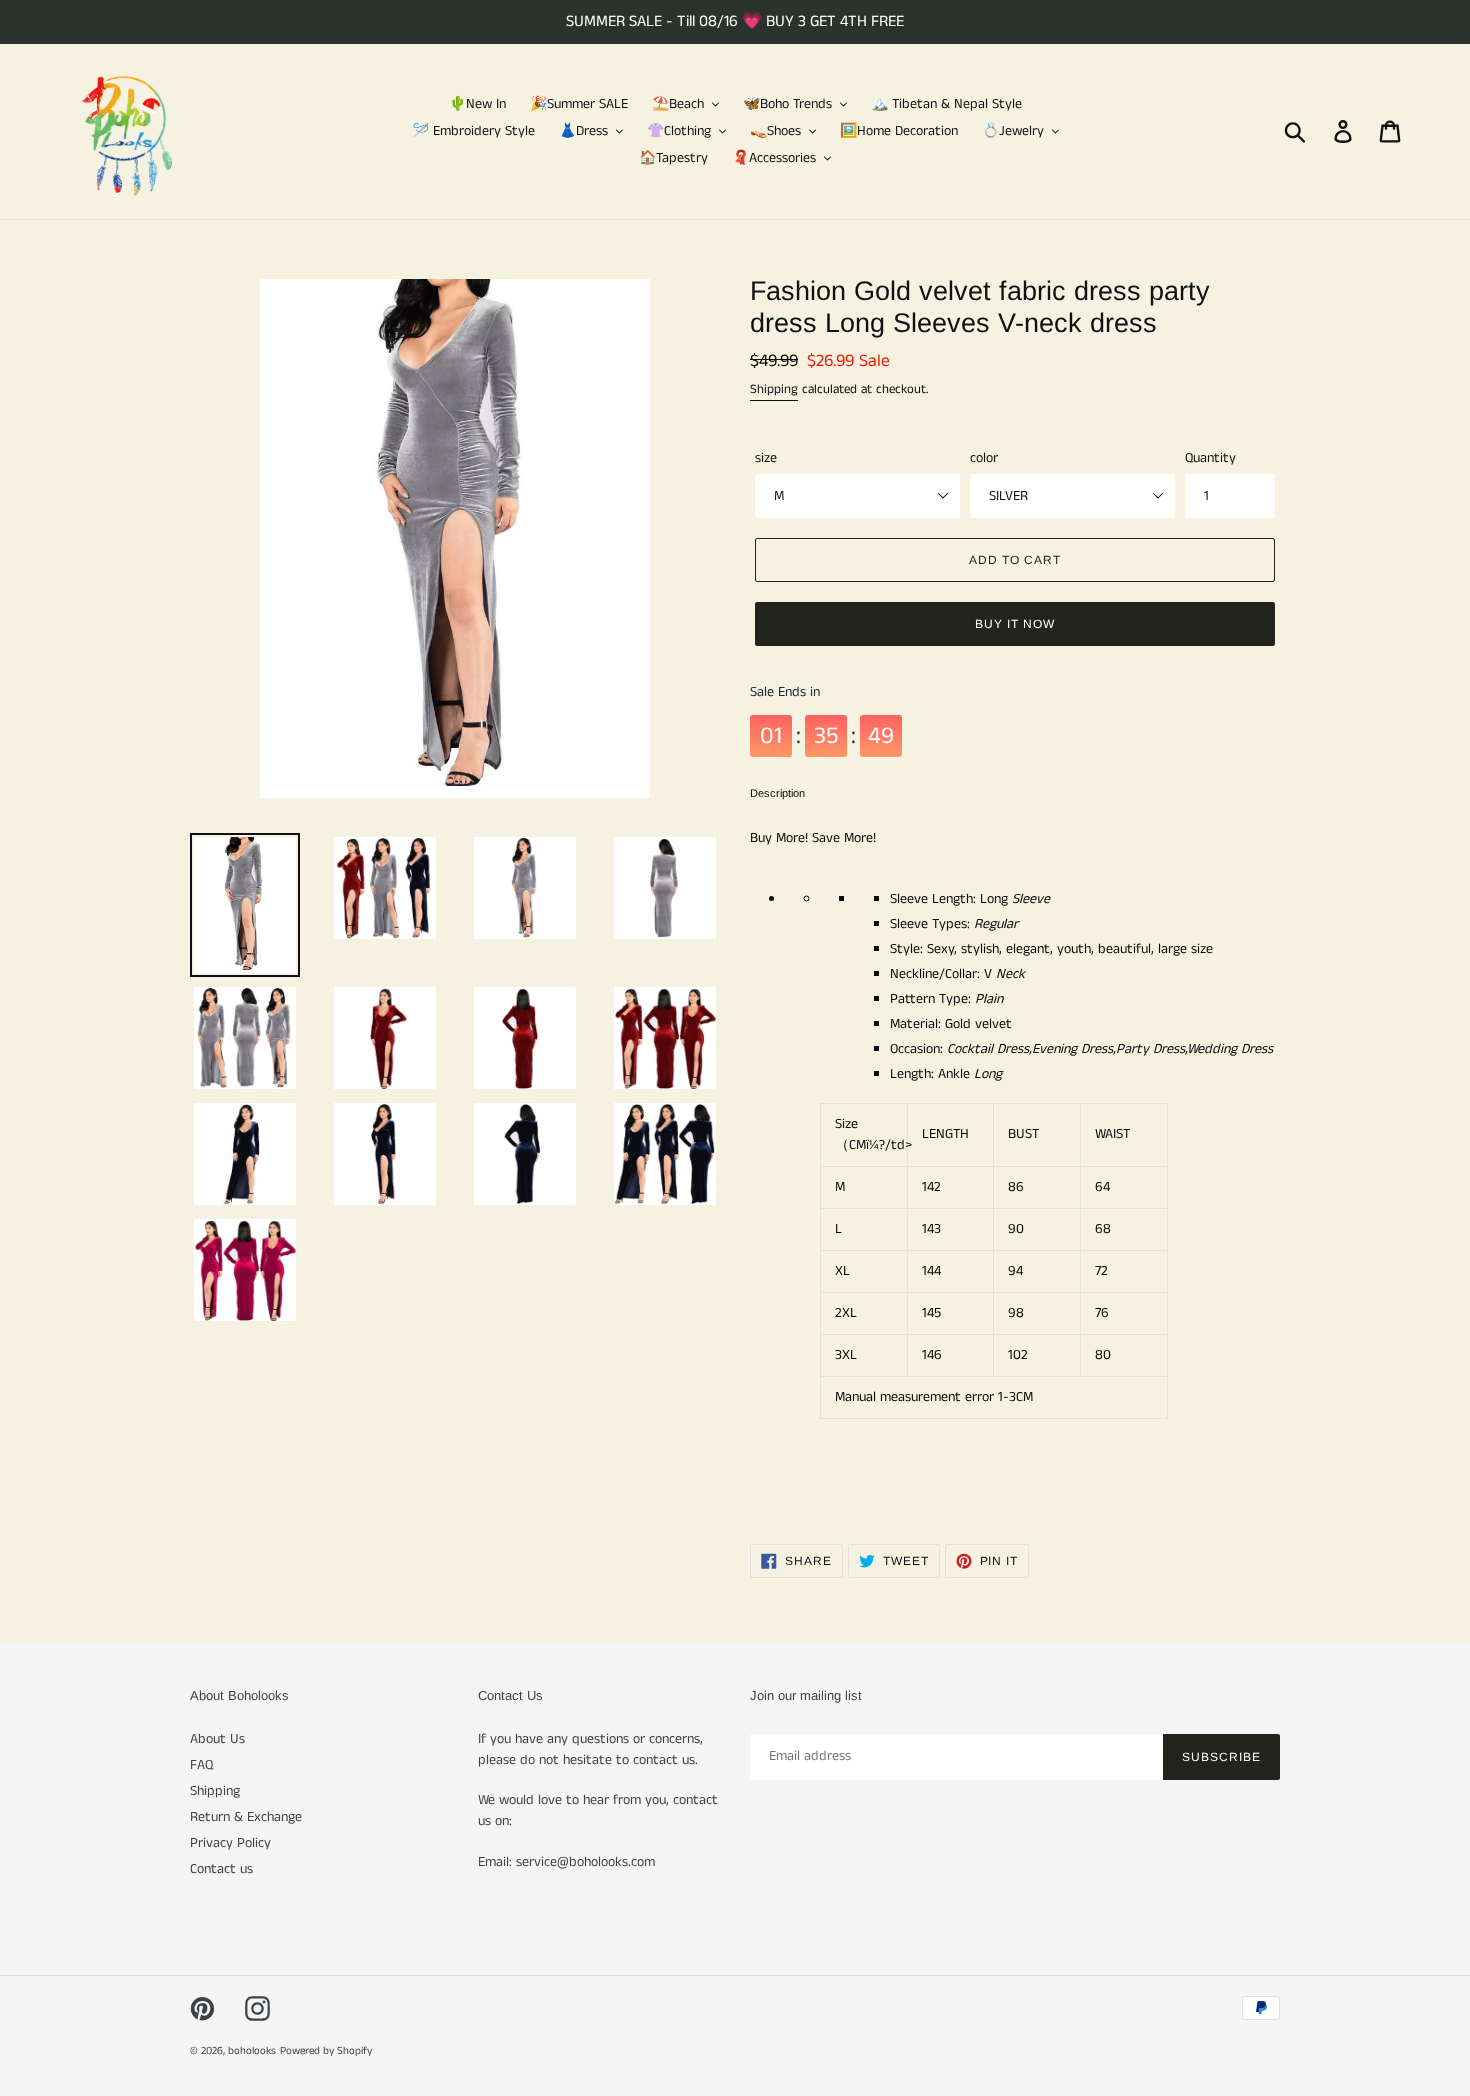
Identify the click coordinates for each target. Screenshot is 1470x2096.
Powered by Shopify (326, 2051)
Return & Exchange (246, 1817)
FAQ (201, 1765)
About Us (217, 1739)
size (766, 458)
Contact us (221, 1869)
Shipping (774, 389)
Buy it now (1015, 624)
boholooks (252, 2051)
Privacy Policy (230, 1843)
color (984, 458)
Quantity (1210, 458)
